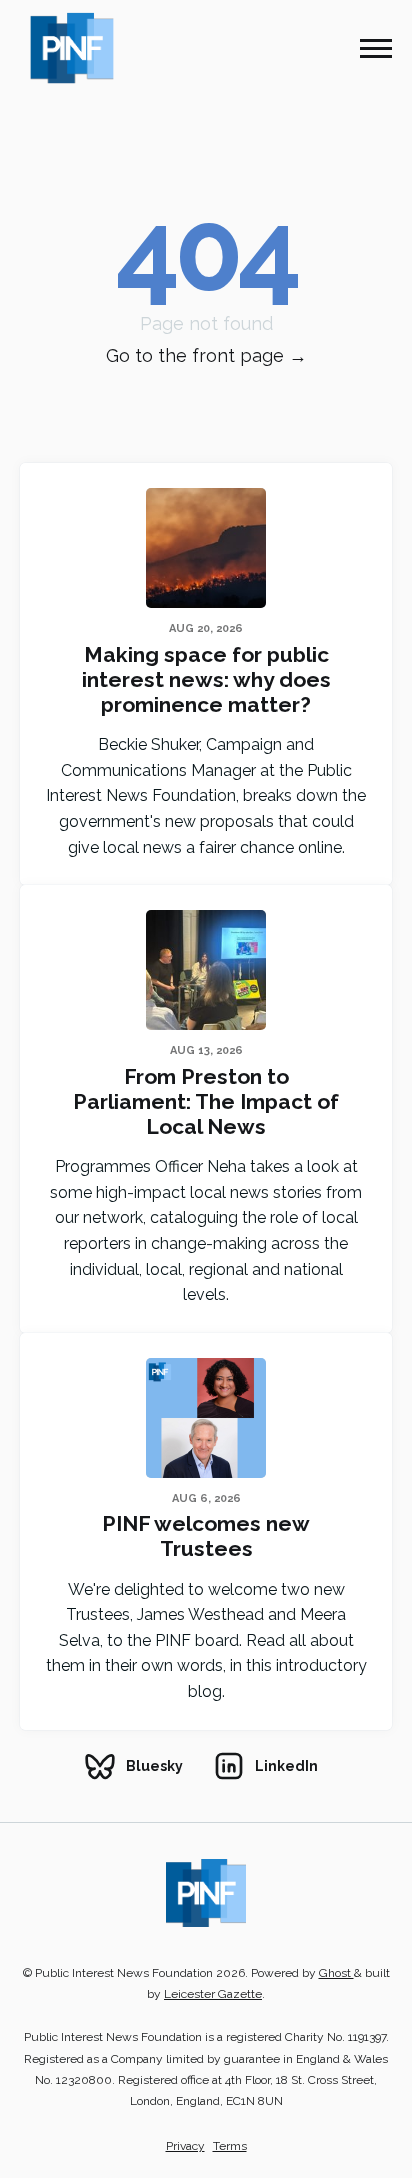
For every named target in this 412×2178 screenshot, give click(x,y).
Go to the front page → (206, 355)
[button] (376, 48)
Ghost (336, 1973)
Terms (230, 2146)
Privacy (185, 2146)
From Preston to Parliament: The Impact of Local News (206, 1101)
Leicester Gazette (213, 1994)
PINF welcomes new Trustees (206, 1536)
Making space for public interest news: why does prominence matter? (206, 679)
